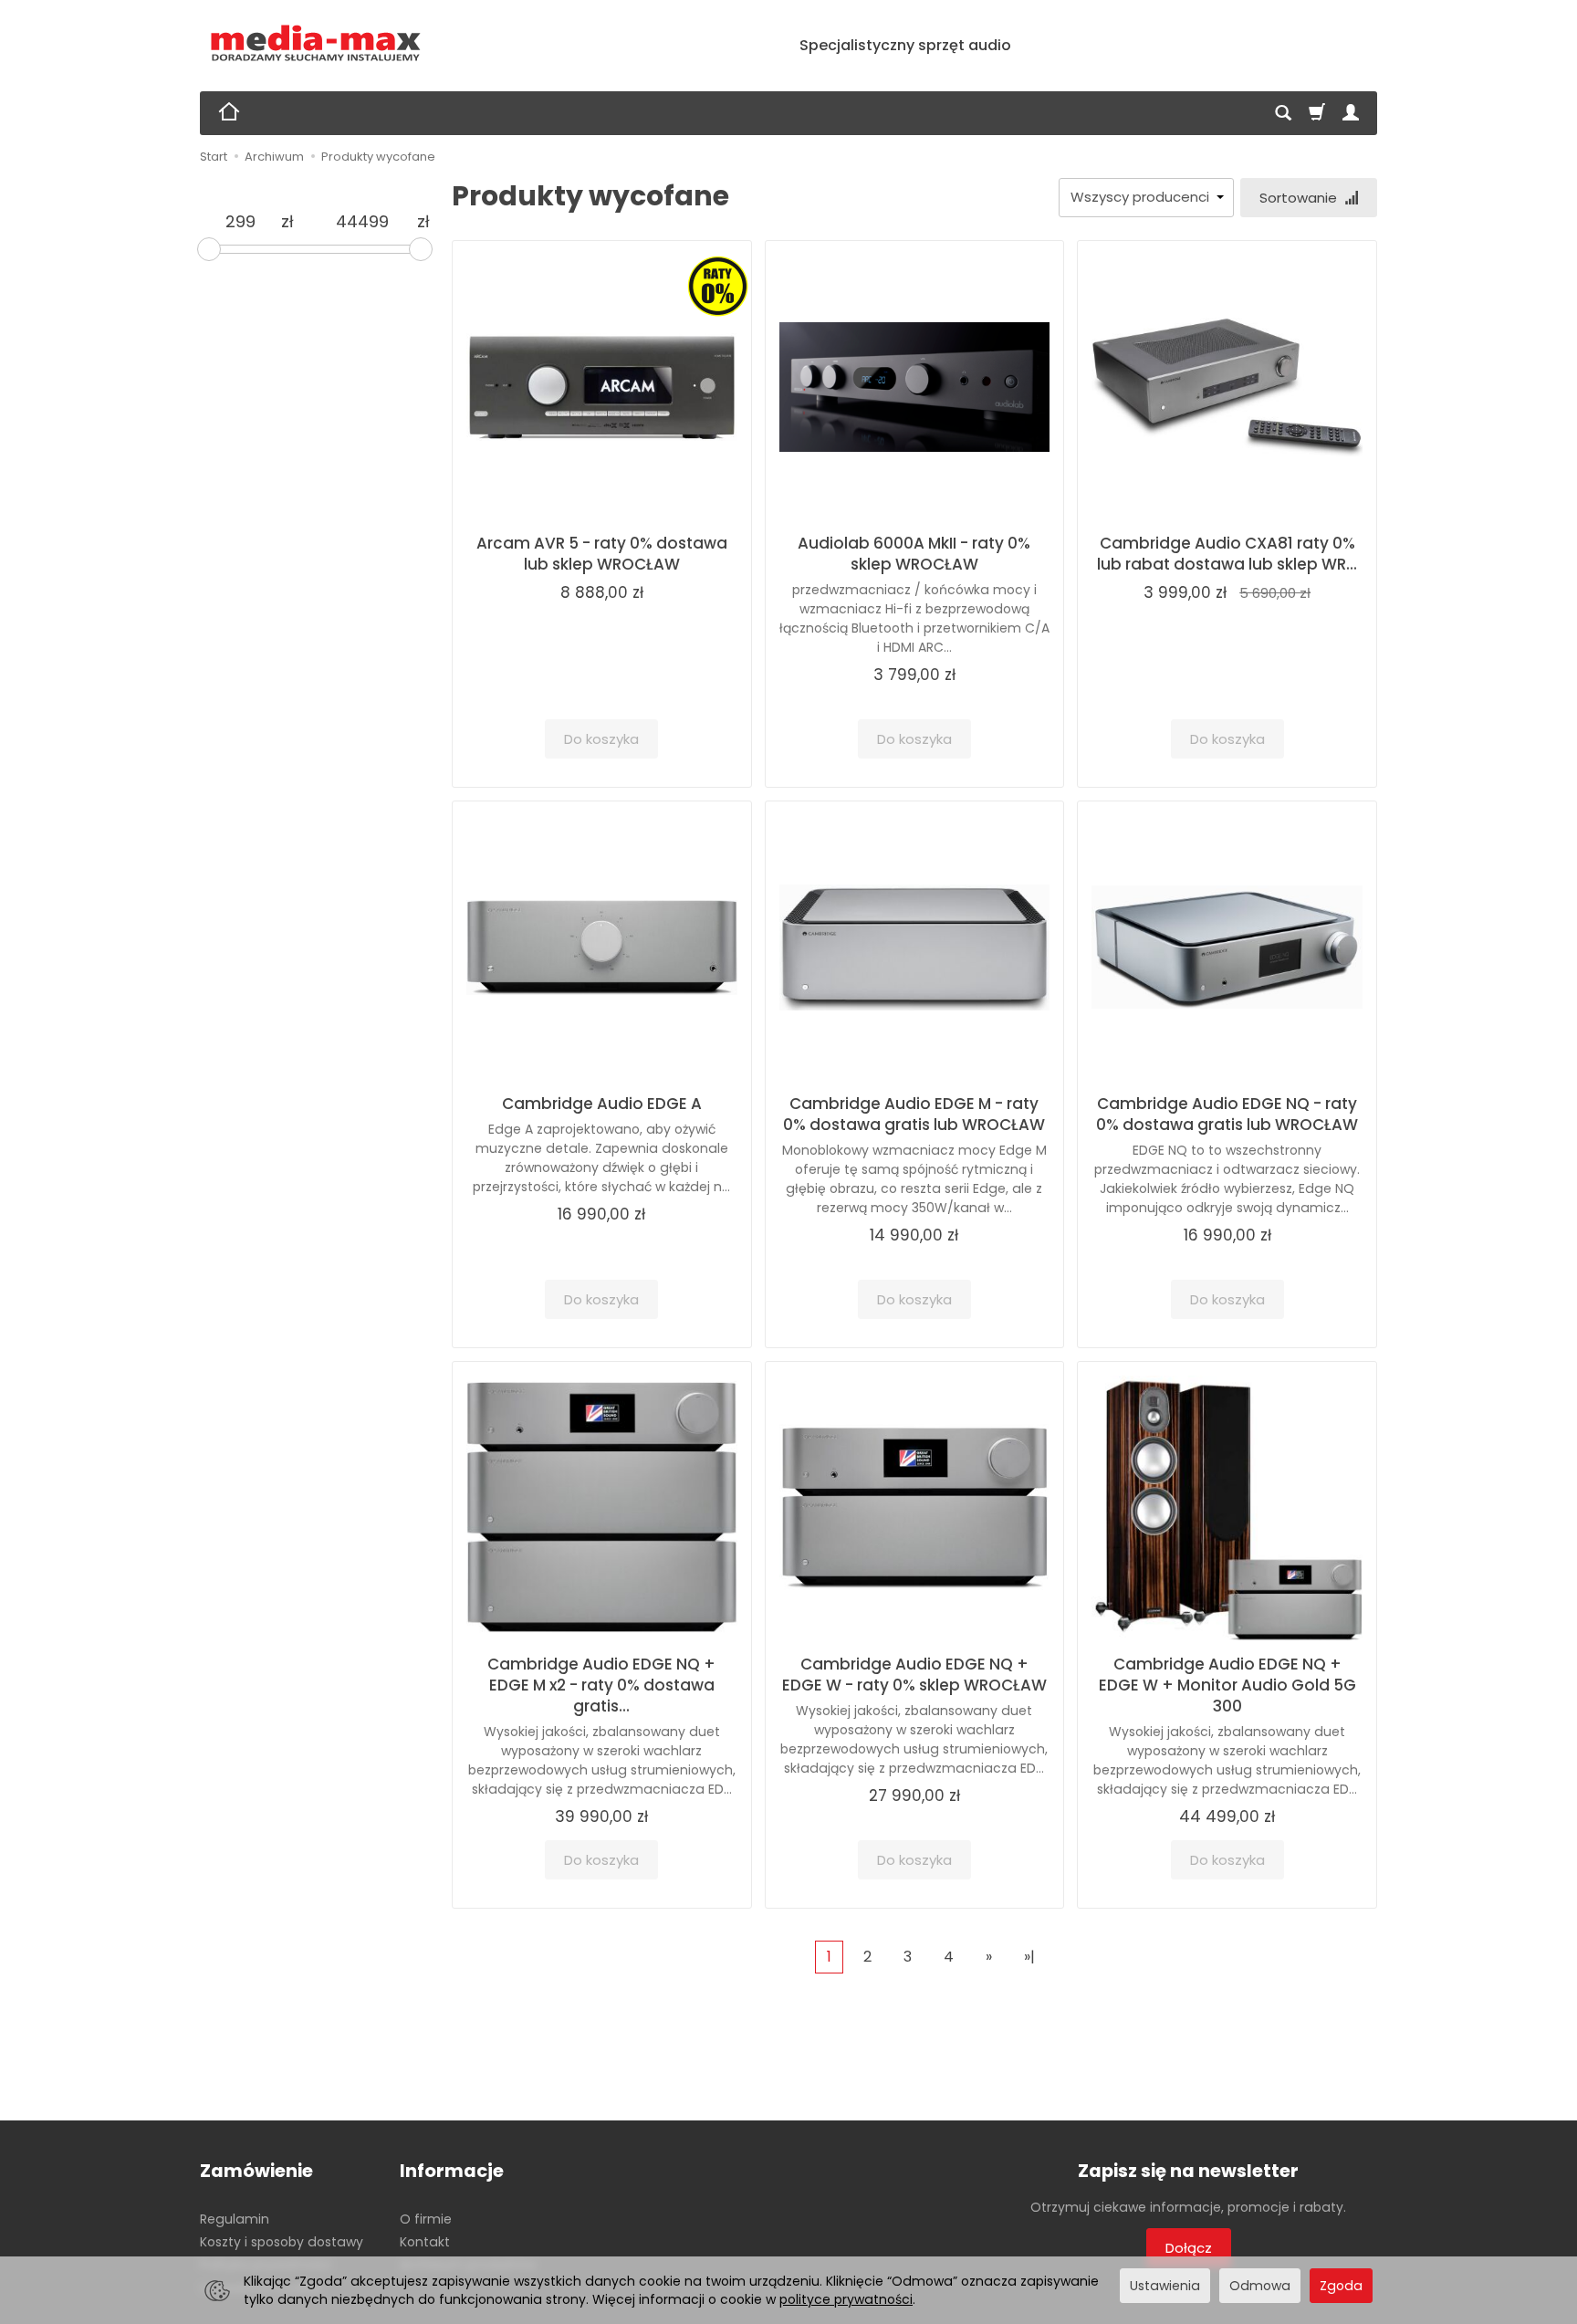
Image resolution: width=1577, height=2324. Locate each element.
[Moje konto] (1351, 113)
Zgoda (1341, 2286)
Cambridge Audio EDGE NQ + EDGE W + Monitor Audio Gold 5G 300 (1227, 1685)
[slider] (209, 249)
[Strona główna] (316, 43)
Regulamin (235, 2219)
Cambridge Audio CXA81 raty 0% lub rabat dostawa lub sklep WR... (1227, 554)
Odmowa (1260, 2286)
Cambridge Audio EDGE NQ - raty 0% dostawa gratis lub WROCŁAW (1227, 1114)
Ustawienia (1165, 2286)
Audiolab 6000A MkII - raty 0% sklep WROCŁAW (914, 554)
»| (1029, 1957)
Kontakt (425, 2242)
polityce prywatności (846, 2299)
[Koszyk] (1317, 113)
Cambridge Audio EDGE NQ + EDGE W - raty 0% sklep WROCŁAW (914, 1675)
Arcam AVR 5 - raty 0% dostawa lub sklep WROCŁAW (602, 554)
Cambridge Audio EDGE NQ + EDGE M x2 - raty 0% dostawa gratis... (601, 1685)
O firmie (426, 2219)
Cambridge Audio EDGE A (602, 1104)
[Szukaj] (1283, 113)
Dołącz (1189, 2248)
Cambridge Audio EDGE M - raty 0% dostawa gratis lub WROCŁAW (914, 1114)
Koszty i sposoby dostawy (282, 2242)
